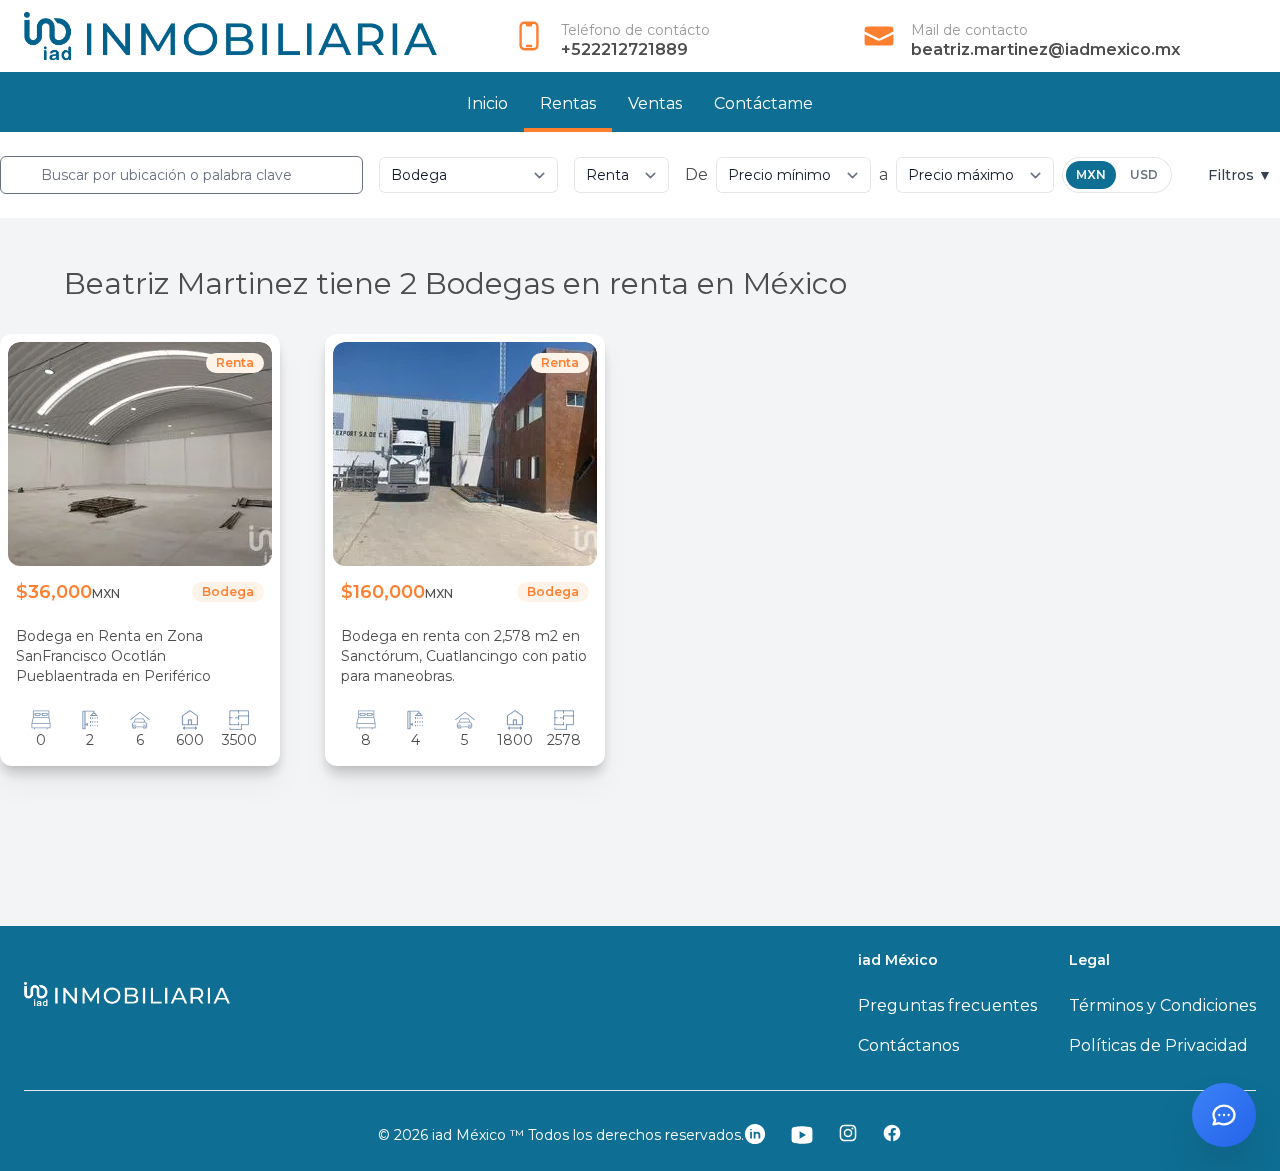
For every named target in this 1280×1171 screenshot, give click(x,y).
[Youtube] (802, 1135)
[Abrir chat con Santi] (1224, 1115)
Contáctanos (908, 1045)
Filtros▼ (1240, 175)
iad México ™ (480, 1135)
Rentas (568, 103)
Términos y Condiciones (1162, 1005)
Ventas (655, 103)
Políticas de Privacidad (1158, 1045)
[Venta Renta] (621, 175)
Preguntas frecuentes (947, 1005)
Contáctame (763, 103)
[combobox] (181, 175)
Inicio (487, 103)
